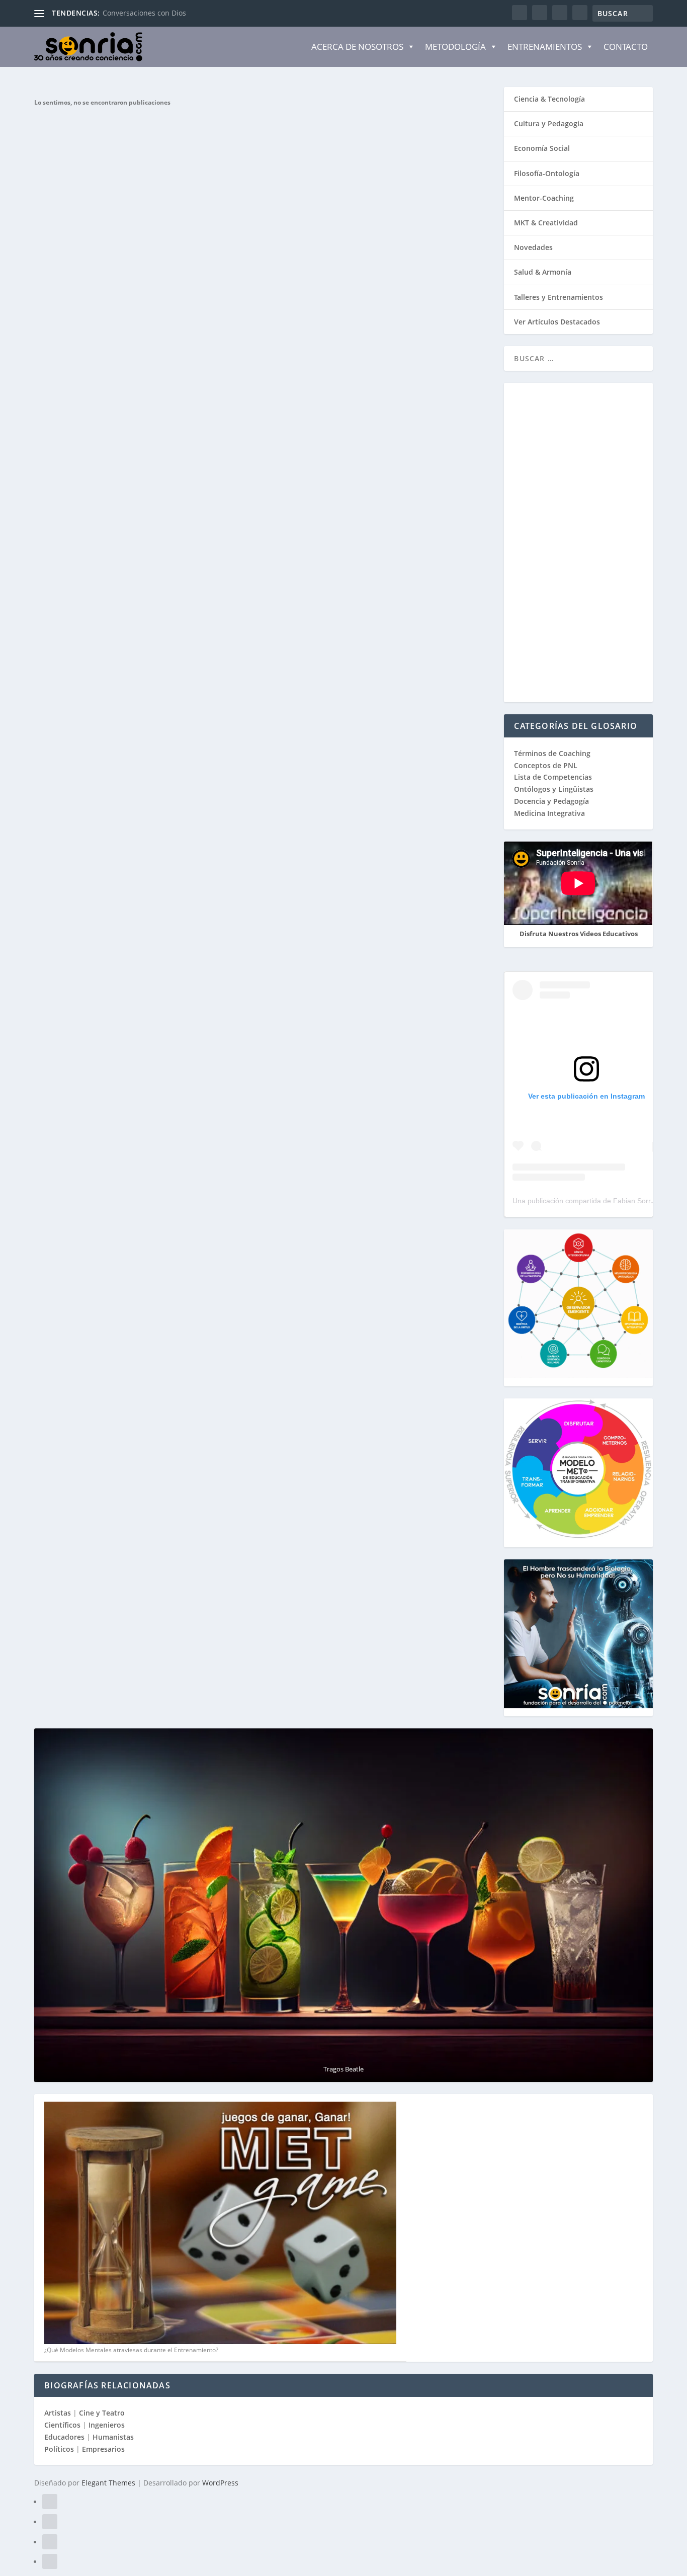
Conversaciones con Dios (144, 13)
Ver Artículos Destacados (557, 322)
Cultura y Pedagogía (549, 123)
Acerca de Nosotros (357, 47)
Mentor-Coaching (544, 198)
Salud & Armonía (543, 272)
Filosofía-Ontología (547, 173)
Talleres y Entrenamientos (559, 297)
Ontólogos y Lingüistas (554, 789)
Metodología (455, 47)
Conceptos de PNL (546, 765)
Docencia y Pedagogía (551, 801)
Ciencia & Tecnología (549, 99)
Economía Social (542, 148)
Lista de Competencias (554, 777)
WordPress (220, 2483)
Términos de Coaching (552, 753)
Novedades (533, 247)
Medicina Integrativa (549, 813)
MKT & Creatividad (546, 223)
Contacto (626, 47)
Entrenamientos (545, 47)
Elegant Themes (108, 2483)
